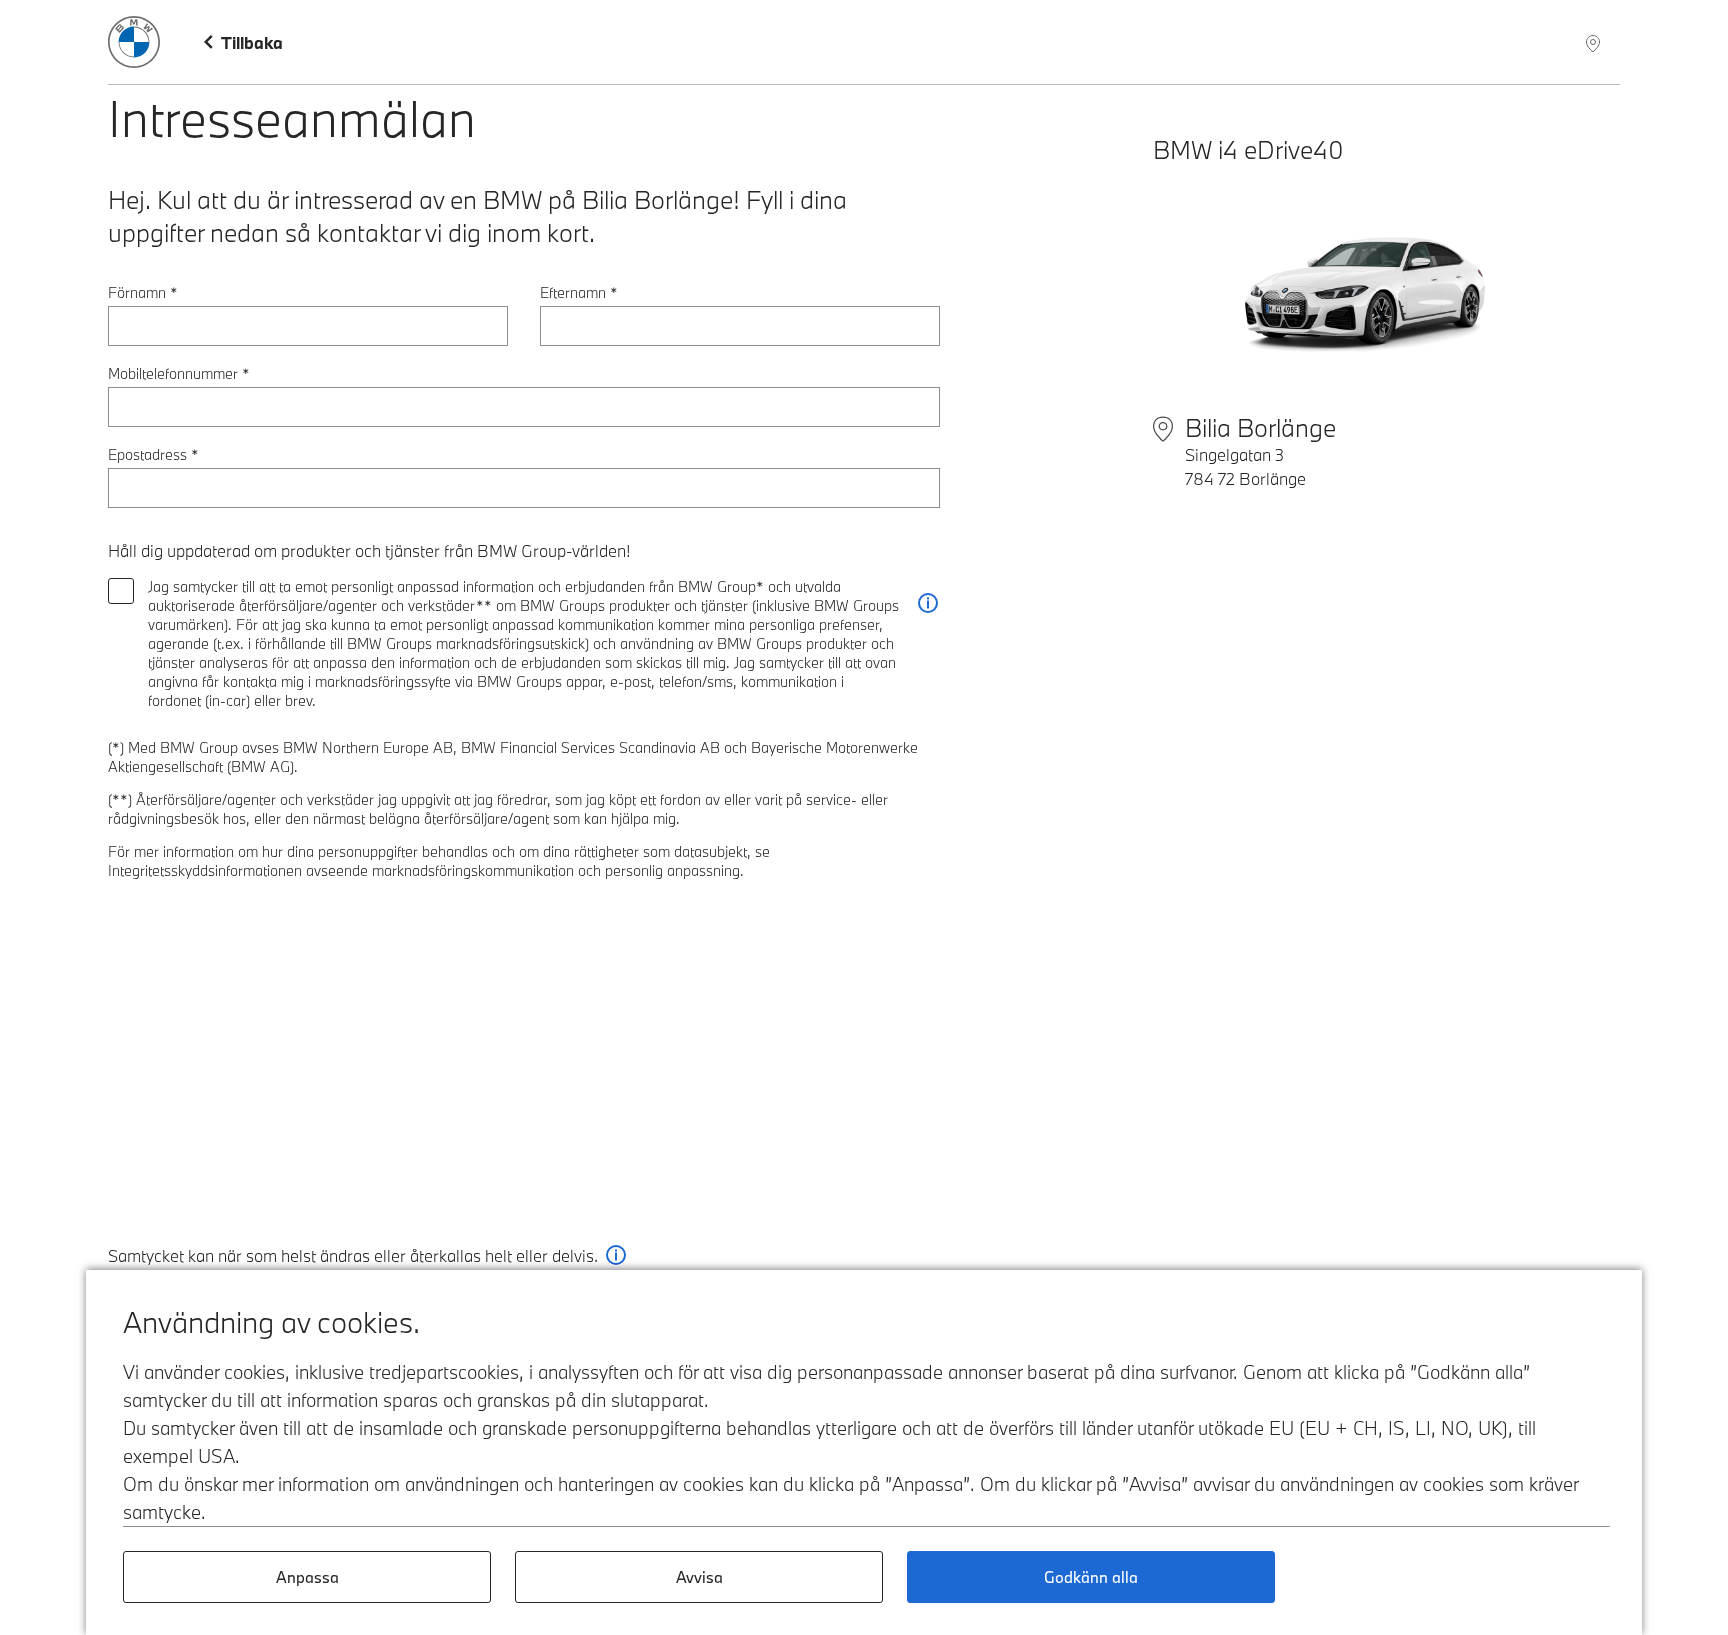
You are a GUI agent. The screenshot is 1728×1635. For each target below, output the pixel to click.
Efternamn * (579, 292)
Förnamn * (143, 292)
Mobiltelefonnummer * (179, 373)
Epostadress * (153, 454)
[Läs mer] (928, 603)
